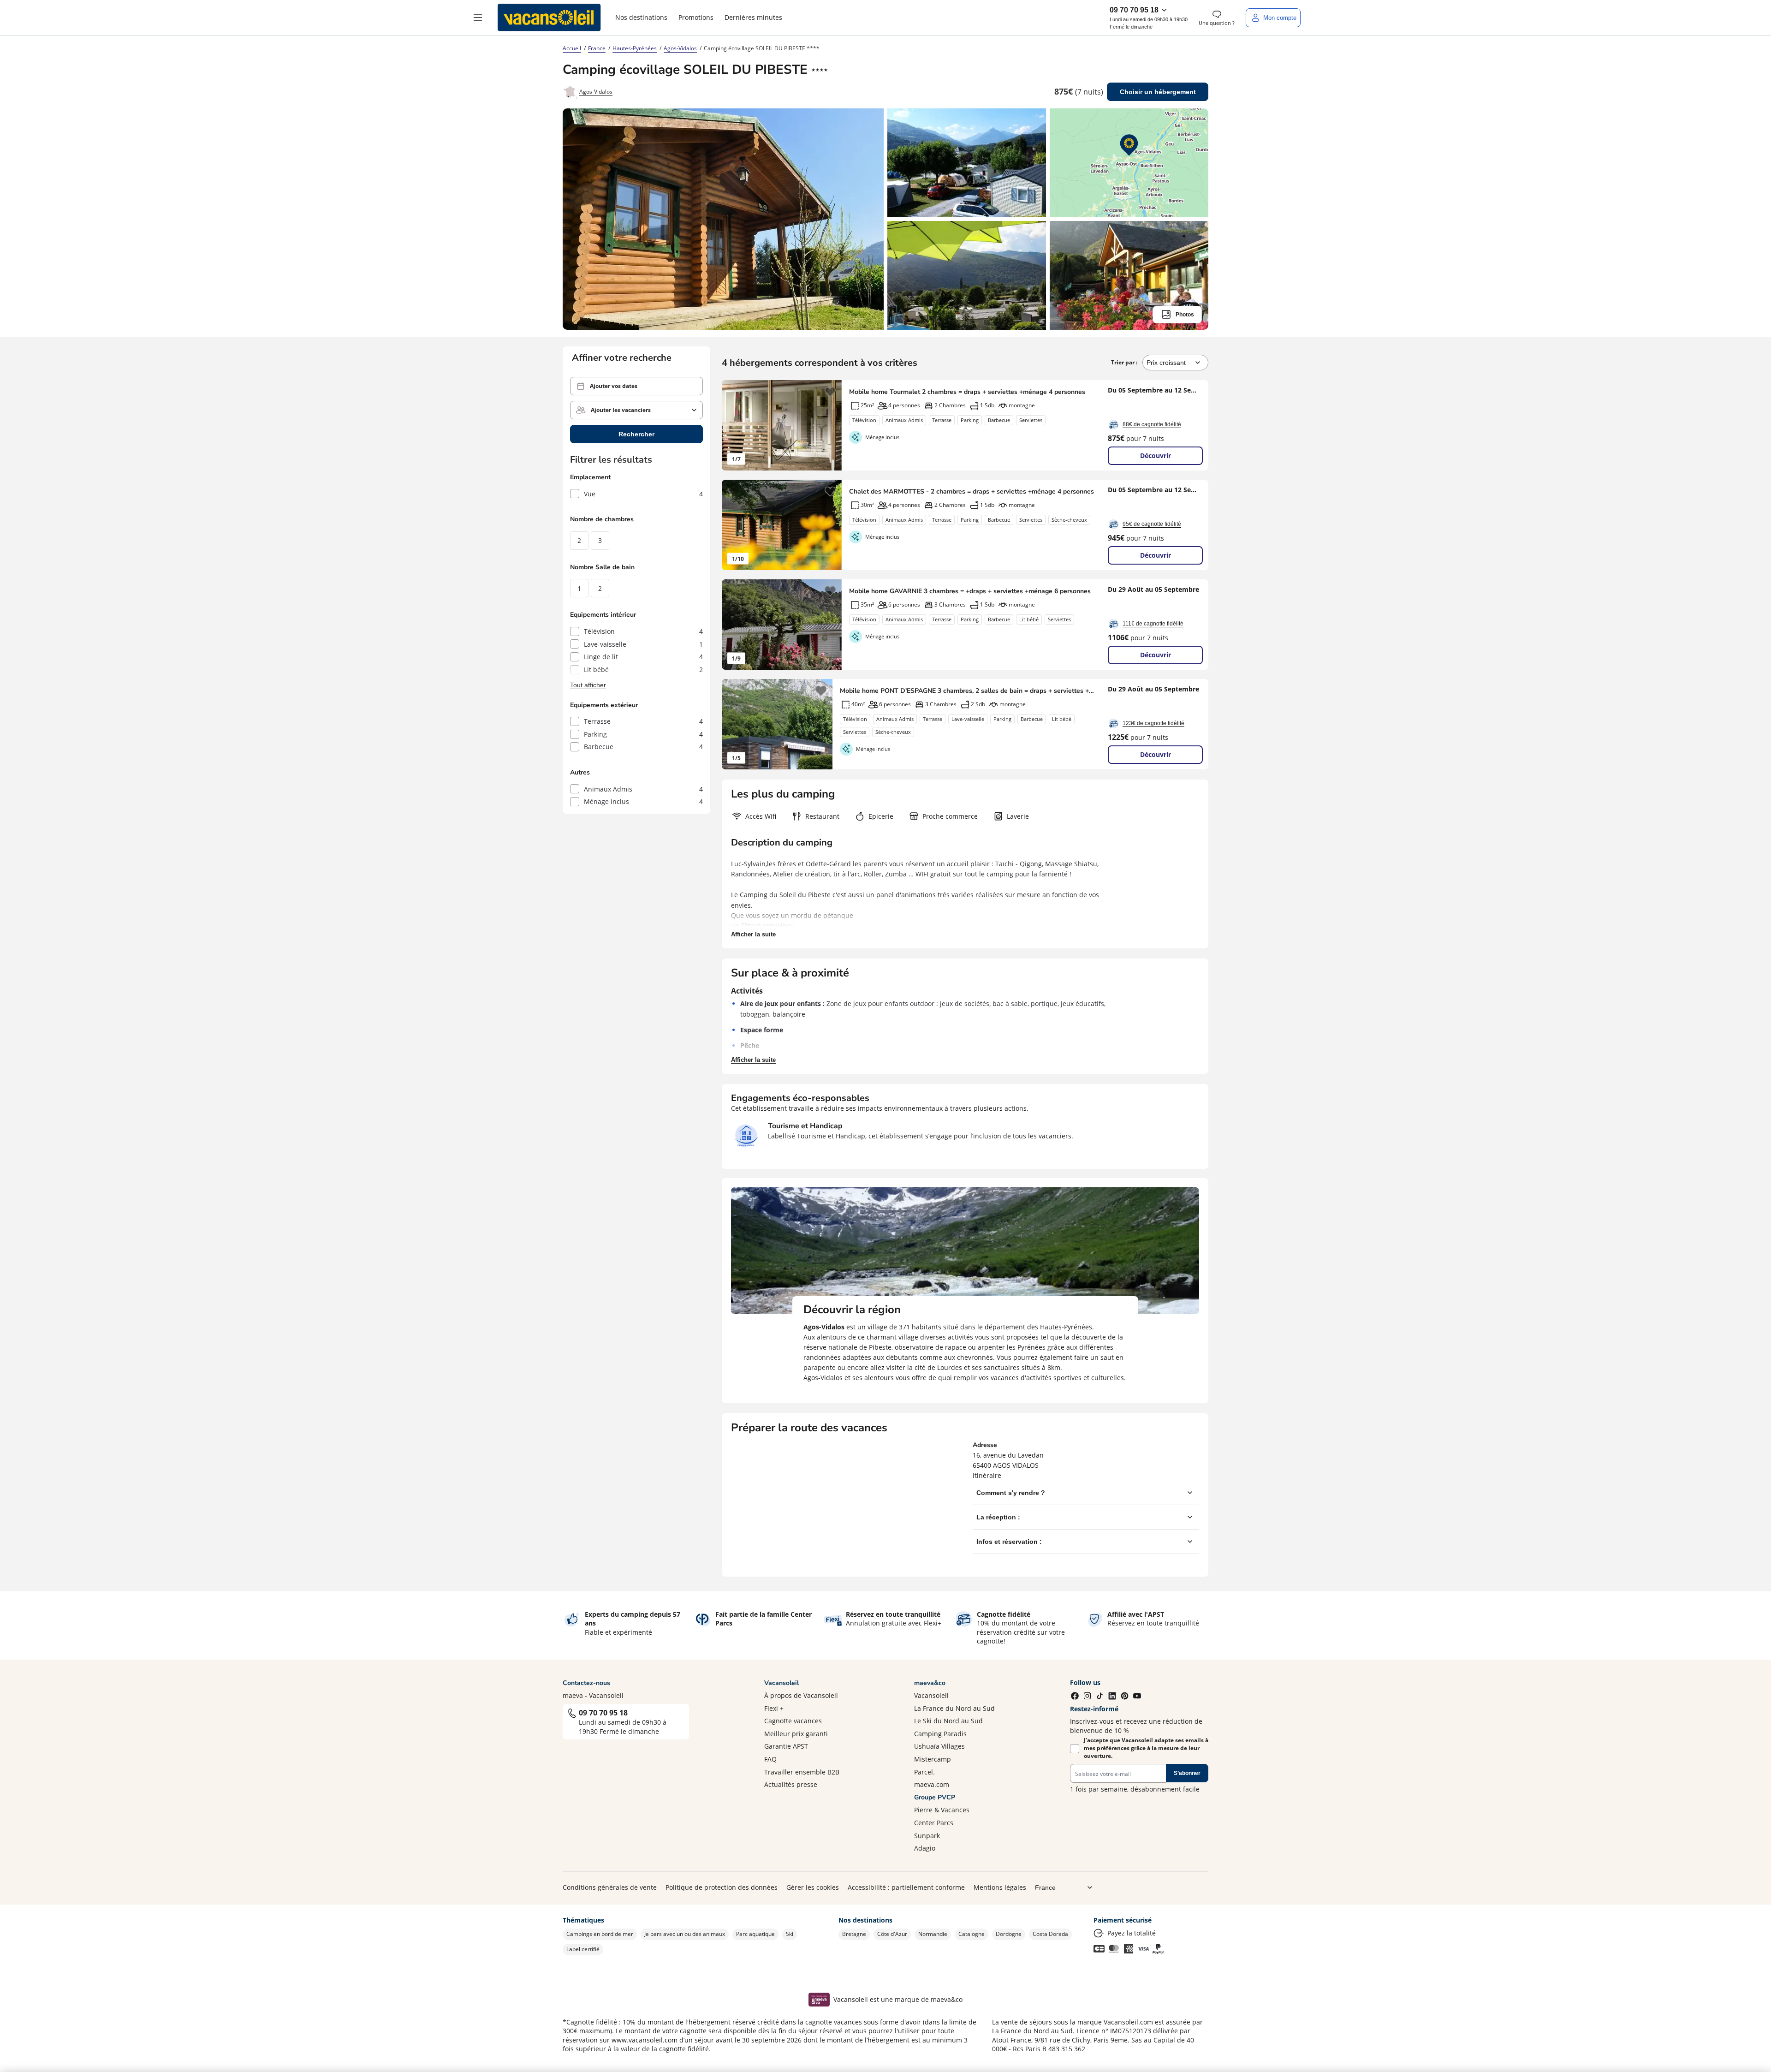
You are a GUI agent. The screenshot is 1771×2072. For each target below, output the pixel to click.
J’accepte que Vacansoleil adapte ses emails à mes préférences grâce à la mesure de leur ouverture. (1146, 1748)
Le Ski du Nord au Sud (948, 1721)
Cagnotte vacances (793, 1721)
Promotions (696, 17)
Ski (790, 1934)
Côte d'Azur (892, 1934)
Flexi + (774, 1708)
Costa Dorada (1050, 1934)
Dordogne (1009, 1934)
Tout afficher (588, 685)
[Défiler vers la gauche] (733, 425)
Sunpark (927, 1836)
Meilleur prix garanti (796, 1734)
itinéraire (987, 1475)
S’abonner (1187, 1773)
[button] (478, 18)
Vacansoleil (931, 1695)
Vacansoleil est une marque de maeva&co (898, 1999)
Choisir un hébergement (1158, 92)
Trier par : (1125, 362)
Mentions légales (1000, 1887)
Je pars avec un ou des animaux (685, 1934)
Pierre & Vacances (942, 1810)
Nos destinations (641, 17)
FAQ (770, 1759)
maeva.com (932, 1784)
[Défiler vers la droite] (830, 425)
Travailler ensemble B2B (802, 1772)
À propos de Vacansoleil (801, 1695)
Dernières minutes (753, 17)
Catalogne (972, 1934)
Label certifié (583, 1949)
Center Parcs (934, 1823)
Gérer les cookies (813, 1887)
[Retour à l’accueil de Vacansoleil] (549, 18)
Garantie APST (786, 1746)
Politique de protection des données (722, 1887)
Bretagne (854, 1934)
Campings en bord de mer (600, 1934)
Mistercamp (933, 1759)
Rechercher (636, 434)
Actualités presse (791, 1784)
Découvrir (1156, 455)
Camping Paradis (940, 1734)
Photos (1185, 315)
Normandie (933, 1934)
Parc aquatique (755, 1934)
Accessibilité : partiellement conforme (906, 1887)
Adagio (925, 1848)
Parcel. (924, 1772)
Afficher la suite (753, 934)
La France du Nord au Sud (954, 1708)
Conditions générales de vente (610, 1887)
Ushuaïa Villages (939, 1746)
